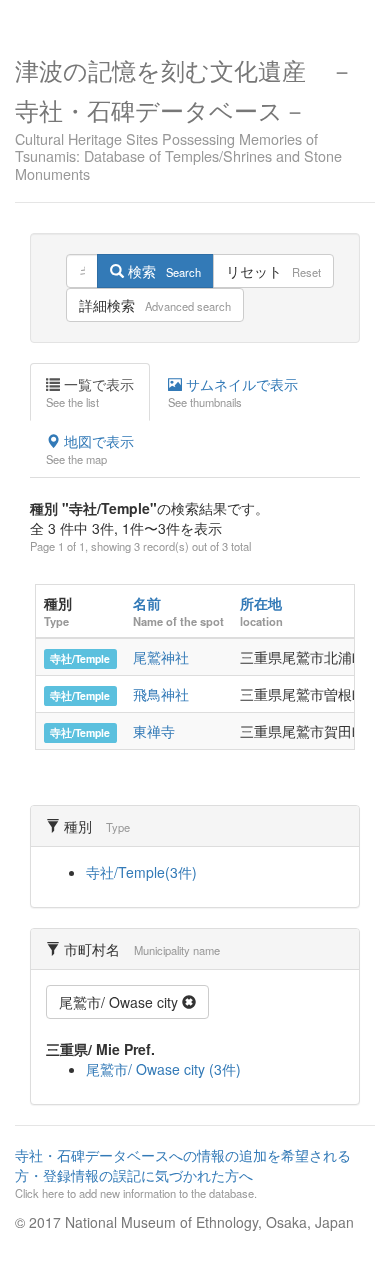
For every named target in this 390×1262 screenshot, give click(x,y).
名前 (147, 603)
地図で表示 (90, 449)
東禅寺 (154, 731)
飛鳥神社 (161, 694)
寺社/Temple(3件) (141, 872)
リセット (273, 271)
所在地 (261, 603)
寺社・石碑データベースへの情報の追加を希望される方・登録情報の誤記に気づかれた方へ (183, 1173)
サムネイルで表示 (233, 392)
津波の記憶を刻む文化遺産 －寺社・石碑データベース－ (184, 117)
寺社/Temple (80, 658)
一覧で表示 (90, 392)
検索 (162, 271)
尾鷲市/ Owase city (120, 1002)
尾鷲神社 (161, 657)
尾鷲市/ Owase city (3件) (163, 1069)
